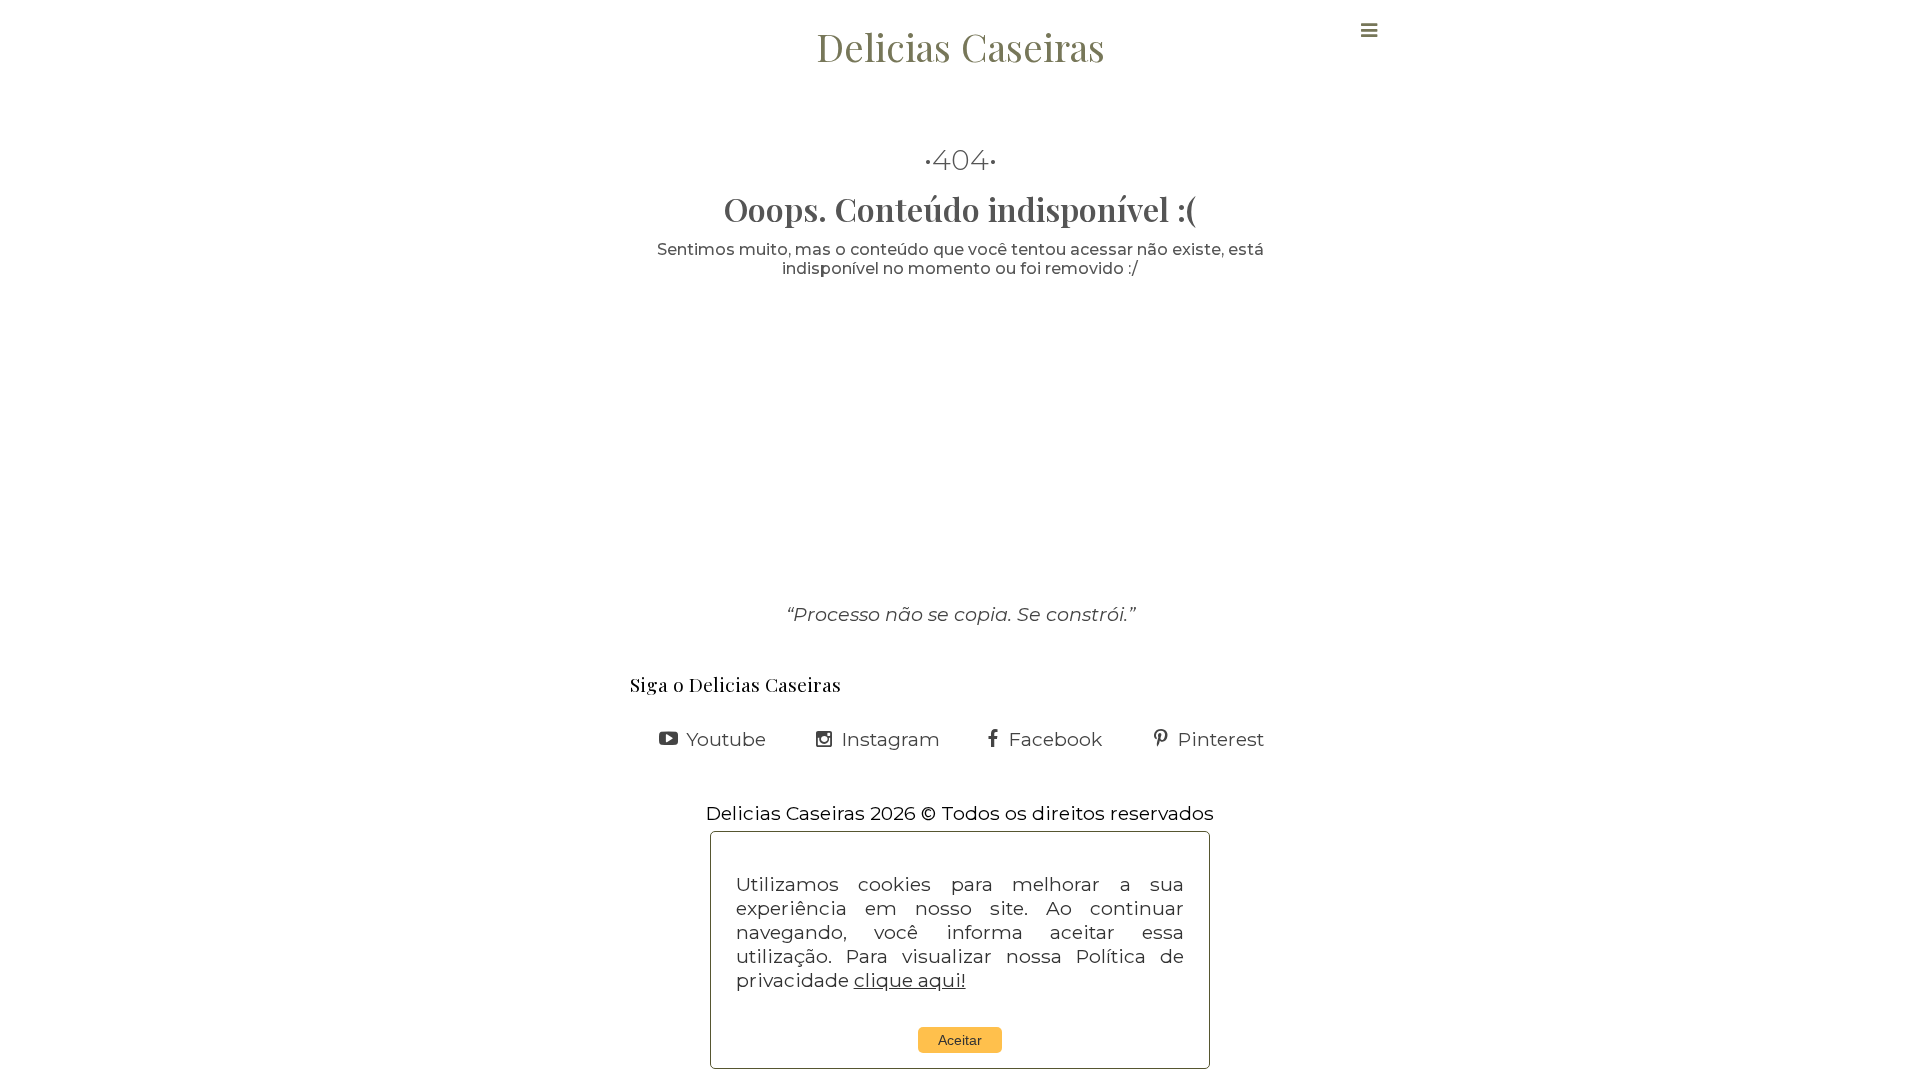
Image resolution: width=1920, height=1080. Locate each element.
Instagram (891, 739)
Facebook (1055, 739)
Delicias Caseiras (960, 46)
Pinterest (1221, 739)
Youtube (726, 739)
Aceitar (960, 1040)
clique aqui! (910, 980)
